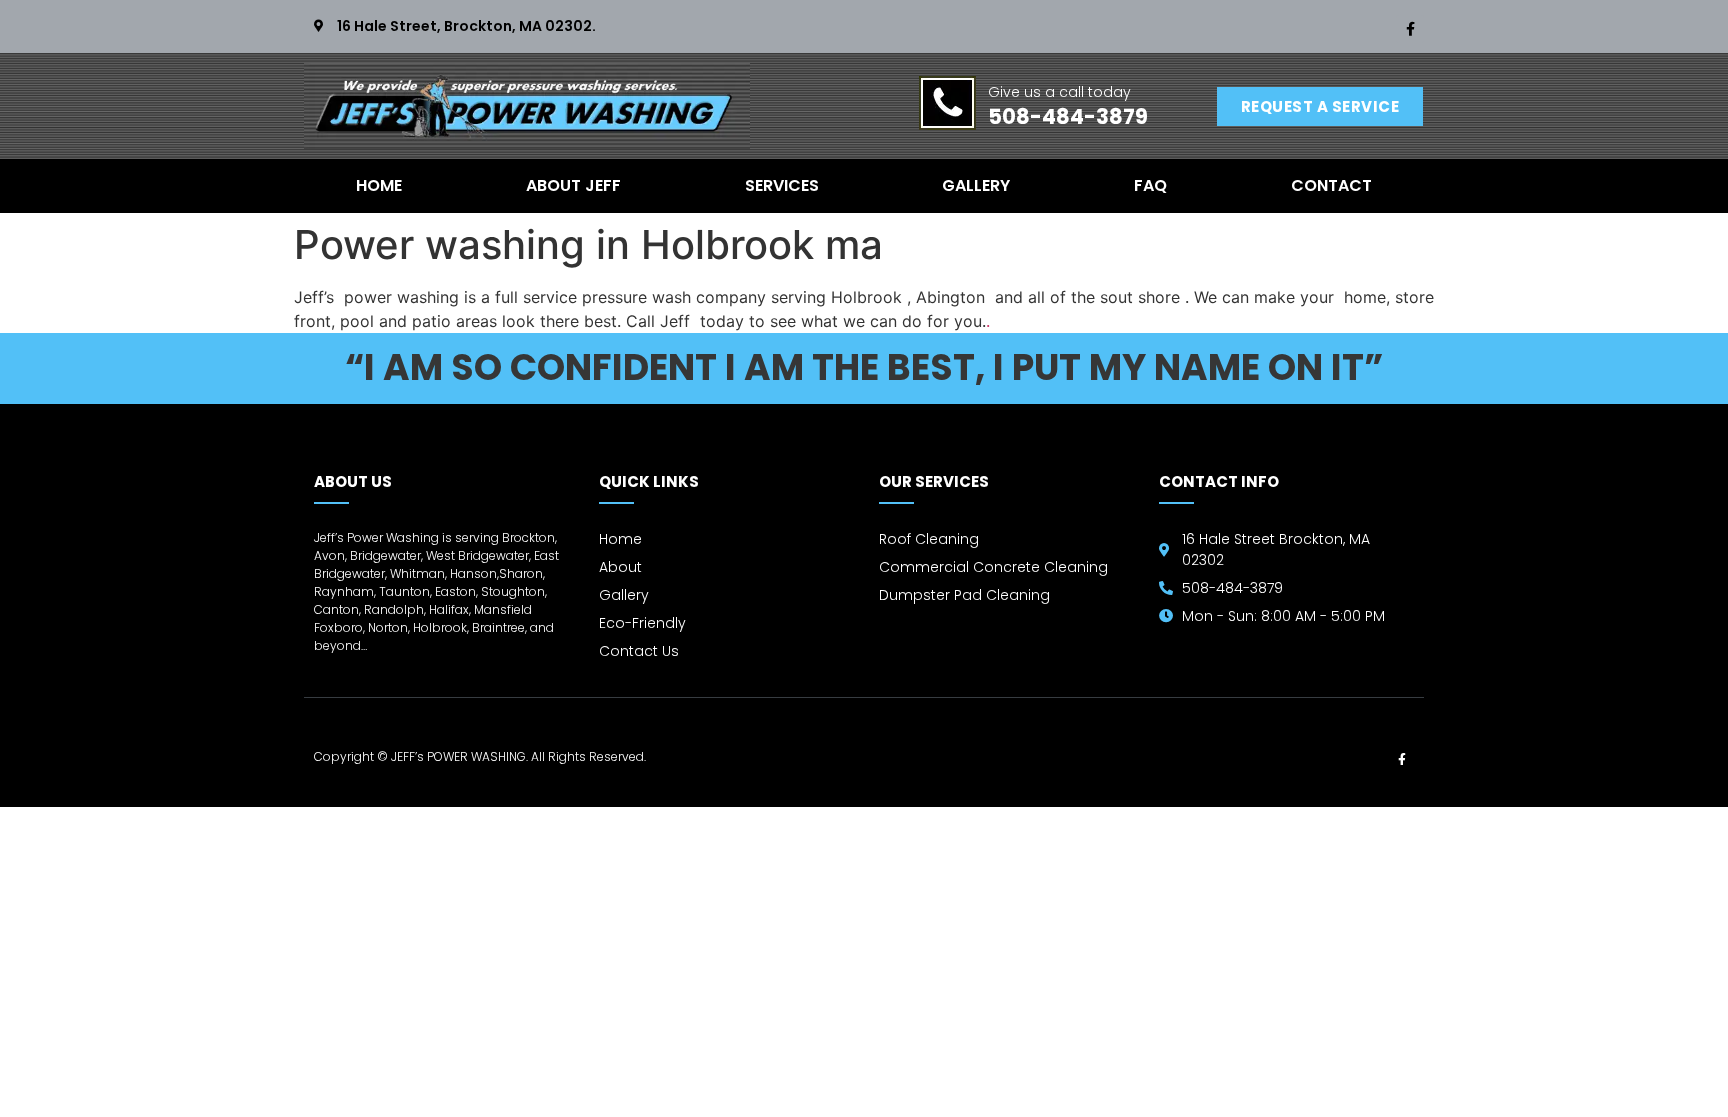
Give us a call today (1059, 92)
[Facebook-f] (1410, 29)
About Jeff (573, 185)
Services (782, 185)
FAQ (1150, 185)
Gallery (976, 185)
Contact (1331, 185)
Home (379, 185)
